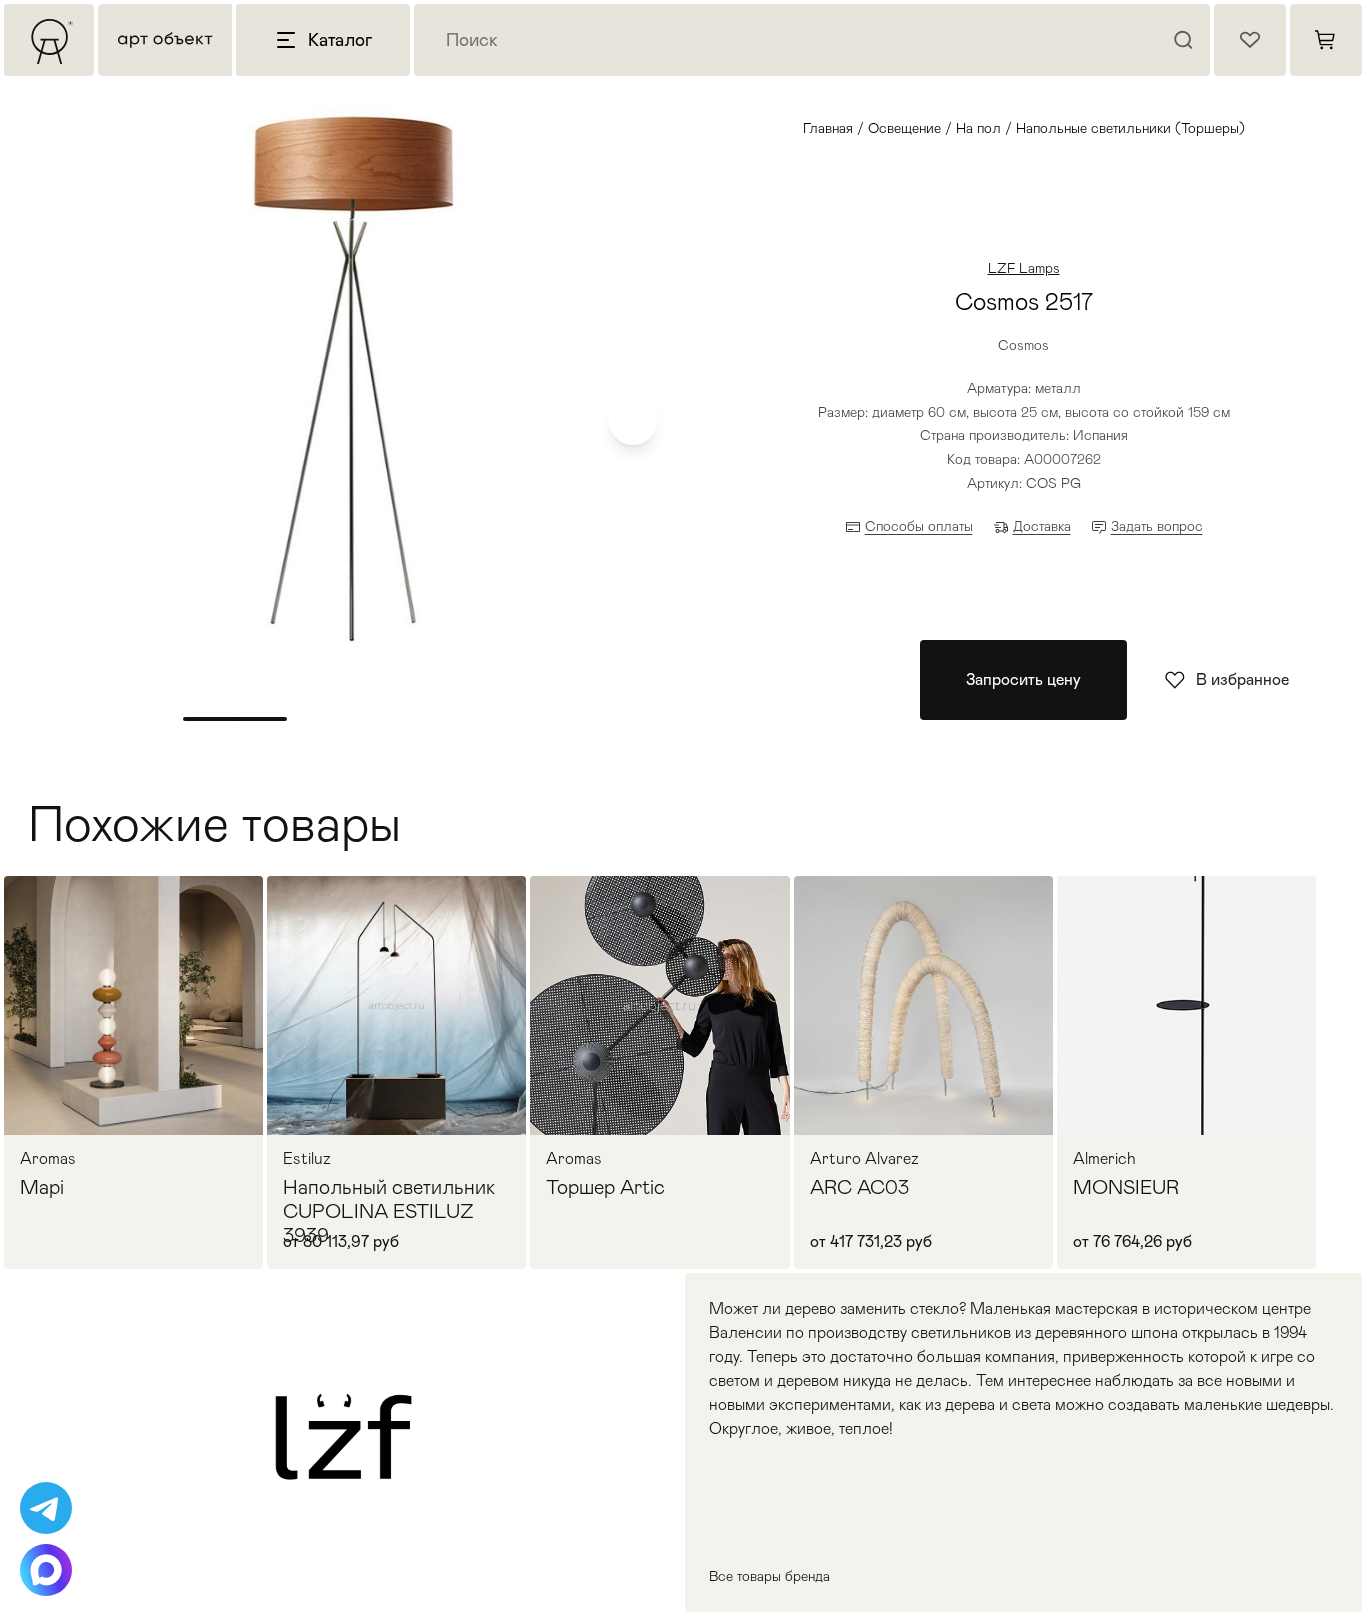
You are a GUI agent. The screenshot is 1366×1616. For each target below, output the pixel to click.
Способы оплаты (919, 526)
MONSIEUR (1126, 1187)
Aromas (48, 1159)
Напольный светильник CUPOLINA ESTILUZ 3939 (389, 1211)
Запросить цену (1023, 679)
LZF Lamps (1024, 268)
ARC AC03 (859, 1187)
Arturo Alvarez (864, 1159)
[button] (633, 421)
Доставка (1042, 526)
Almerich (1104, 1159)
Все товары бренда (769, 1576)
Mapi (42, 1187)
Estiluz (307, 1159)
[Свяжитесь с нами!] (46, 1508)
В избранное (1242, 679)
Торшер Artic (605, 1187)
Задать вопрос (1157, 526)
